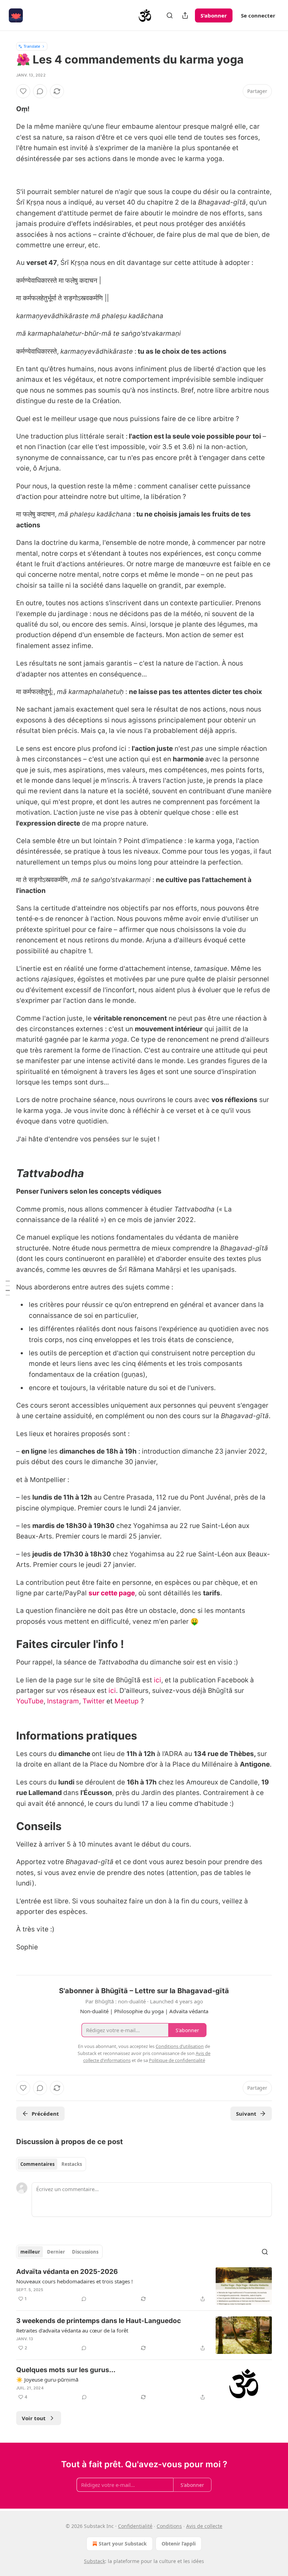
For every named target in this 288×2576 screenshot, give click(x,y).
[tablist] (51, 2164)
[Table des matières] (8, 1288)
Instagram (63, 1701)
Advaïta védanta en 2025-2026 (67, 2272)
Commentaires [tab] (37, 2164)
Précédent (45, 2114)
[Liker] (23, 91)
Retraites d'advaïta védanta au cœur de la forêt (72, 2330)
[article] (144, 2286)
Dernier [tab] (56, 2252)
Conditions (169, 2526)
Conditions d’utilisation (180, 2046)
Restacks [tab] (72, 2164)
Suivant (246, 2114)
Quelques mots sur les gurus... (66, 2370)
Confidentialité (135, 2526)
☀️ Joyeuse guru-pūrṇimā (47, 2380)
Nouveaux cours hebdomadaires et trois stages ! (74, 2281)
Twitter (94, 1701)
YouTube (30, 1701)
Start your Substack (123, 2544)
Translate (32, 46)
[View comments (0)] (40, 91)
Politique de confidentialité (177, 2060)
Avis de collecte (204, 2526)
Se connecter (258, 15)
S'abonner (214, 15)
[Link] (6, 1173)
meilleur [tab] (30, 2252)
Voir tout (34, 2418)
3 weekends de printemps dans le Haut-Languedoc (99, 2321)
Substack (94, 2561)
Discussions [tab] (85, 2252)
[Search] (170, 15)
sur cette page (112, 1593)
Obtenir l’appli (179, 2544)
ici (158, 1680)
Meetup (127, 1701)
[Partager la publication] (185, 15)
